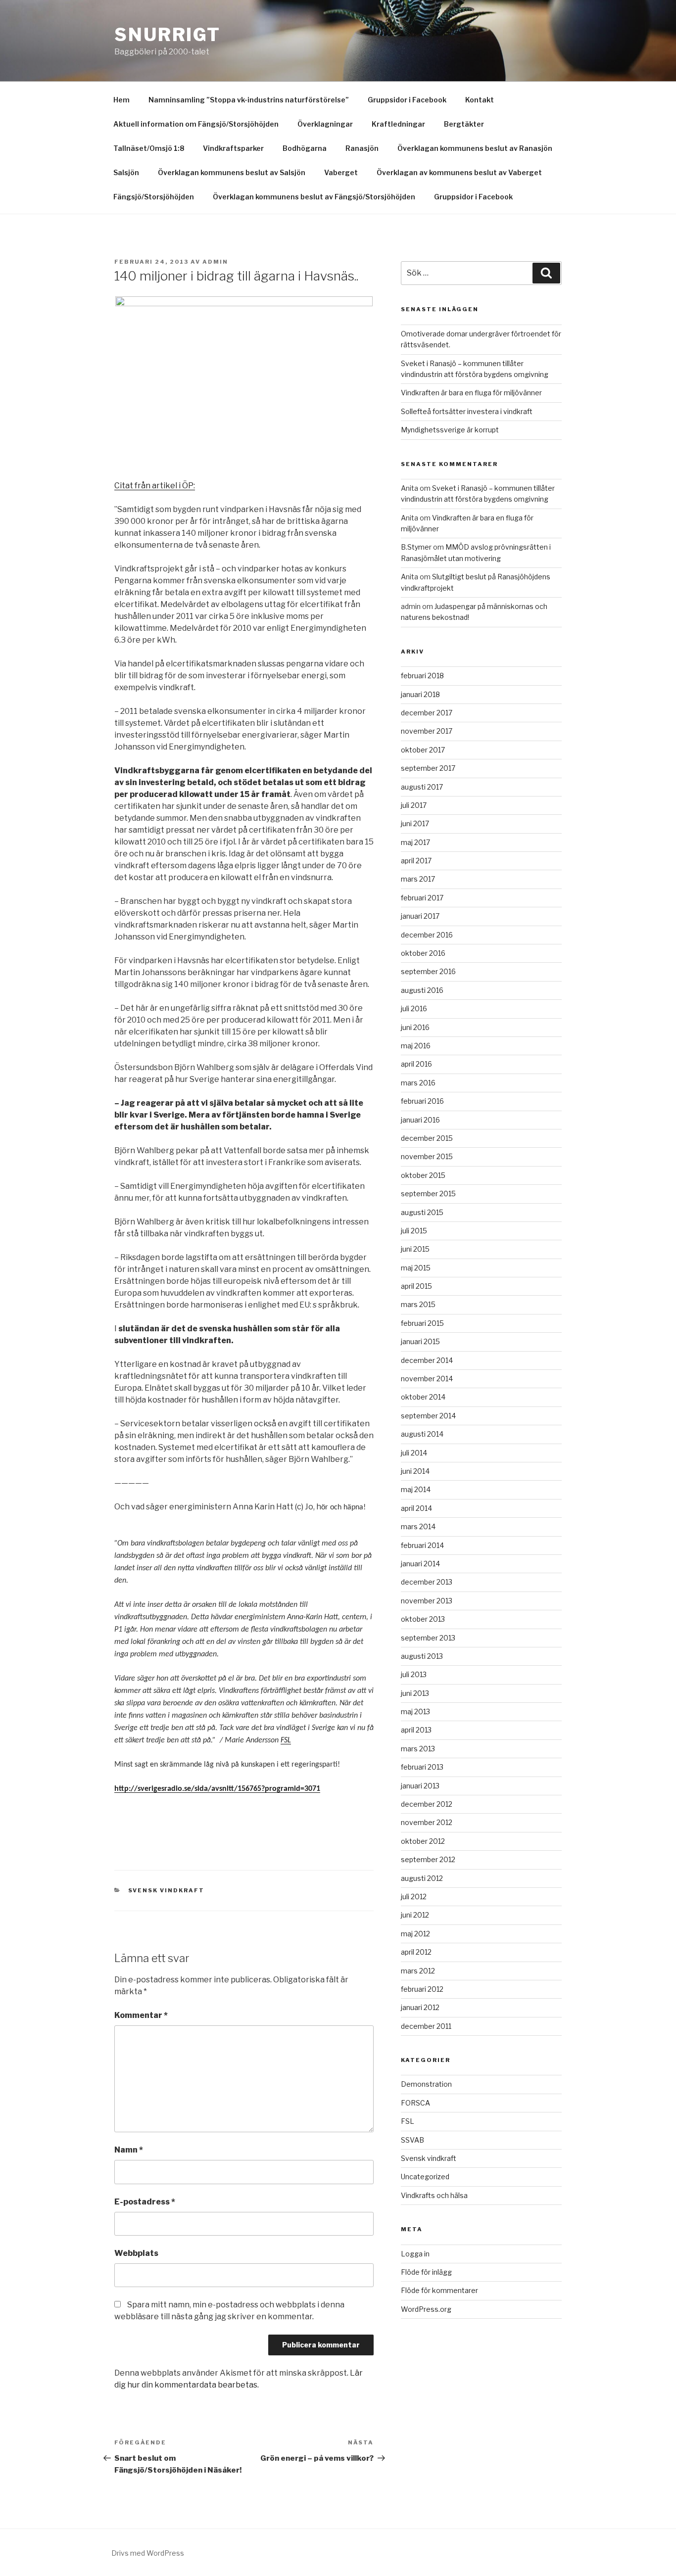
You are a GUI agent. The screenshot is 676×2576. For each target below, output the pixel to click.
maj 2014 (416, 1489)
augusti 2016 (422, 990)
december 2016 (427, 935)
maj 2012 (415, 1934)
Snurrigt (168, 35)
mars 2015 (418, 1304)
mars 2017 (418, 879)
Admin (215, 262)
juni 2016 (415, 1027)
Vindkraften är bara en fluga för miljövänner (471, 393)
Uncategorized (425, 2177)
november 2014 (427, 1379)
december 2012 (427, 1804)
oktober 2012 (423, 1841)
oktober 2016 (423, 953)
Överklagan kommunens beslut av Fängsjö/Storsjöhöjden (314, 197)
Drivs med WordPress (148, 2553)
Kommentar (141, 2015)
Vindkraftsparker (233, 148)
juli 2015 (414, 1231)
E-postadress (145, 2202)
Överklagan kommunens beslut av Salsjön (232, 172)
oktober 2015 (423, 1175)
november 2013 (427, 1601)
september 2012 (428, 1859)
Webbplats (136, 2253)
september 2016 (428, 971)
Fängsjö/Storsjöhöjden (154, 197)
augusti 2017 (422, 787)
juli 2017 (414, 805)
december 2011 (426, 2026)
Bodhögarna (305, 148)
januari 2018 (420, 694)
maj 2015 (416, 1268)
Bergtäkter (464, 124)
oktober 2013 (423, 1619)
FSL (286, 1740)
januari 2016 (420, 1120)
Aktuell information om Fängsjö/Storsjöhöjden (196, 124)
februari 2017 (422, 898)
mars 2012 (418, 1971)
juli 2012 (414, 1897)
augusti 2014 (422, 1434)
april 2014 (416, 1508)
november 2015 (427, 1156)
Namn (129, 2150)
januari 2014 (420, 1564)
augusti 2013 (422, 1656)
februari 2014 (422, 1545)
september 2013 (428, 1638)
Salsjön (126, 172)
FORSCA (415, 2103)
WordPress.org (426, 2309)
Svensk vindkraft (167, 1890)
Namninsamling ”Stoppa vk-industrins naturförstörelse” (249, 100)
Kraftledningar (398, 124)
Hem (121, 100)
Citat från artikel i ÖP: (155, 486)
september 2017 (428, 768)
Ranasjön (362, 148)
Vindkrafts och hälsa (434, 2195)
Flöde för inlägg (426, 2272)
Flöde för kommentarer (439, 2290)
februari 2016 (422, 1101)
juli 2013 (414, 1674)
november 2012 (427, 1822)
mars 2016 (418, 1083)
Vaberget (341, 172)
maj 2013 (415, 1711)
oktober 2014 (423, 1397)
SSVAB (412, 2140)
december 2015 (427, 1138)
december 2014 (427, 1360)
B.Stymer (416, 547)
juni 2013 (415, 1693)
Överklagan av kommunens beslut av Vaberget (459, 172)
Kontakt (480, 100)
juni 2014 (415, 1471)
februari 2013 (422, 1767)
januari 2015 (420, 1341)
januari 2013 (420, 1786)
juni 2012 (415, 1915)
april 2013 (416, 1730)
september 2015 (428, 1194)
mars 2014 (418, 1526)
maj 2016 (416, 1046)
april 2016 (416, 1064)
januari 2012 (420, 2007)
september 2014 (428, 1416)
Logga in (415, 2254)
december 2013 (427, 1582)
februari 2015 (422, 1323)
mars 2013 (418, 1749)
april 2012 (416, 1952)
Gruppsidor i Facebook (407, 100)
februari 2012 (422, 1989)
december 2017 (427, 713)
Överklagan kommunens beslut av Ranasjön (475, 148)
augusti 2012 (422, 1878)
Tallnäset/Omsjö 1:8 (149, 148)
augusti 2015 (422, 1212)
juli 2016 (414, 1008)
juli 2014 (414, 1453)
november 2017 (427, 731)
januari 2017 (420, 916)
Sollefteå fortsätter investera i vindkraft (467, 411)
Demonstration (426, 2084)
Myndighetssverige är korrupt (450, 430)
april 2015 (416, 1286)
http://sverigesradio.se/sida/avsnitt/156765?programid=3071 (217, 1789)
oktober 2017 (423, 750)
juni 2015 (415, 1249)
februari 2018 (422, 676)
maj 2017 (415, 842)
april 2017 (416, 861)
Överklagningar (325, 124)
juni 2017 (415, 823)
